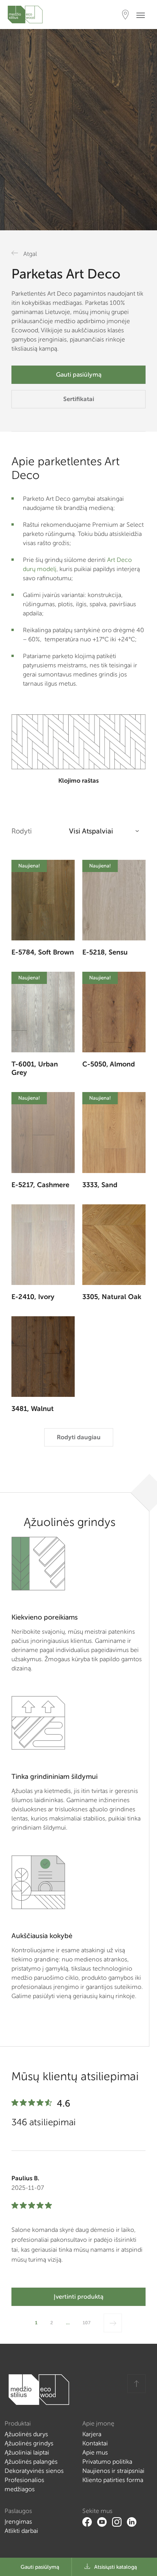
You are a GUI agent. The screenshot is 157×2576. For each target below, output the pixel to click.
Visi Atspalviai (91, 831)
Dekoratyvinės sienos (34, 2471)
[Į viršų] (136, 2384)
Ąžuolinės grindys (29, 2443)
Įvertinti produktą (78, 2297)
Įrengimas (18, 2522)
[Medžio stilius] (25, 15)
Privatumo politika (107, 2462)
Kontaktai (95, 2443)
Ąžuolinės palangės (31, 2462)
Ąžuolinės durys (26, 2434)
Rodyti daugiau (79, 1437)
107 (87, 2323)
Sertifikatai (79, 399)
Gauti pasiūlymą (79, 375)
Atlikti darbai (21, 2531)
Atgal (30, 254)
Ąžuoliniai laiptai (27, 2452)
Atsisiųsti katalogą (115, 2567)
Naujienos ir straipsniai (113, 2471)
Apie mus (95, 2452)
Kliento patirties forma (113, 2480)
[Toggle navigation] (143, 15)
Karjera (92, 2434)
